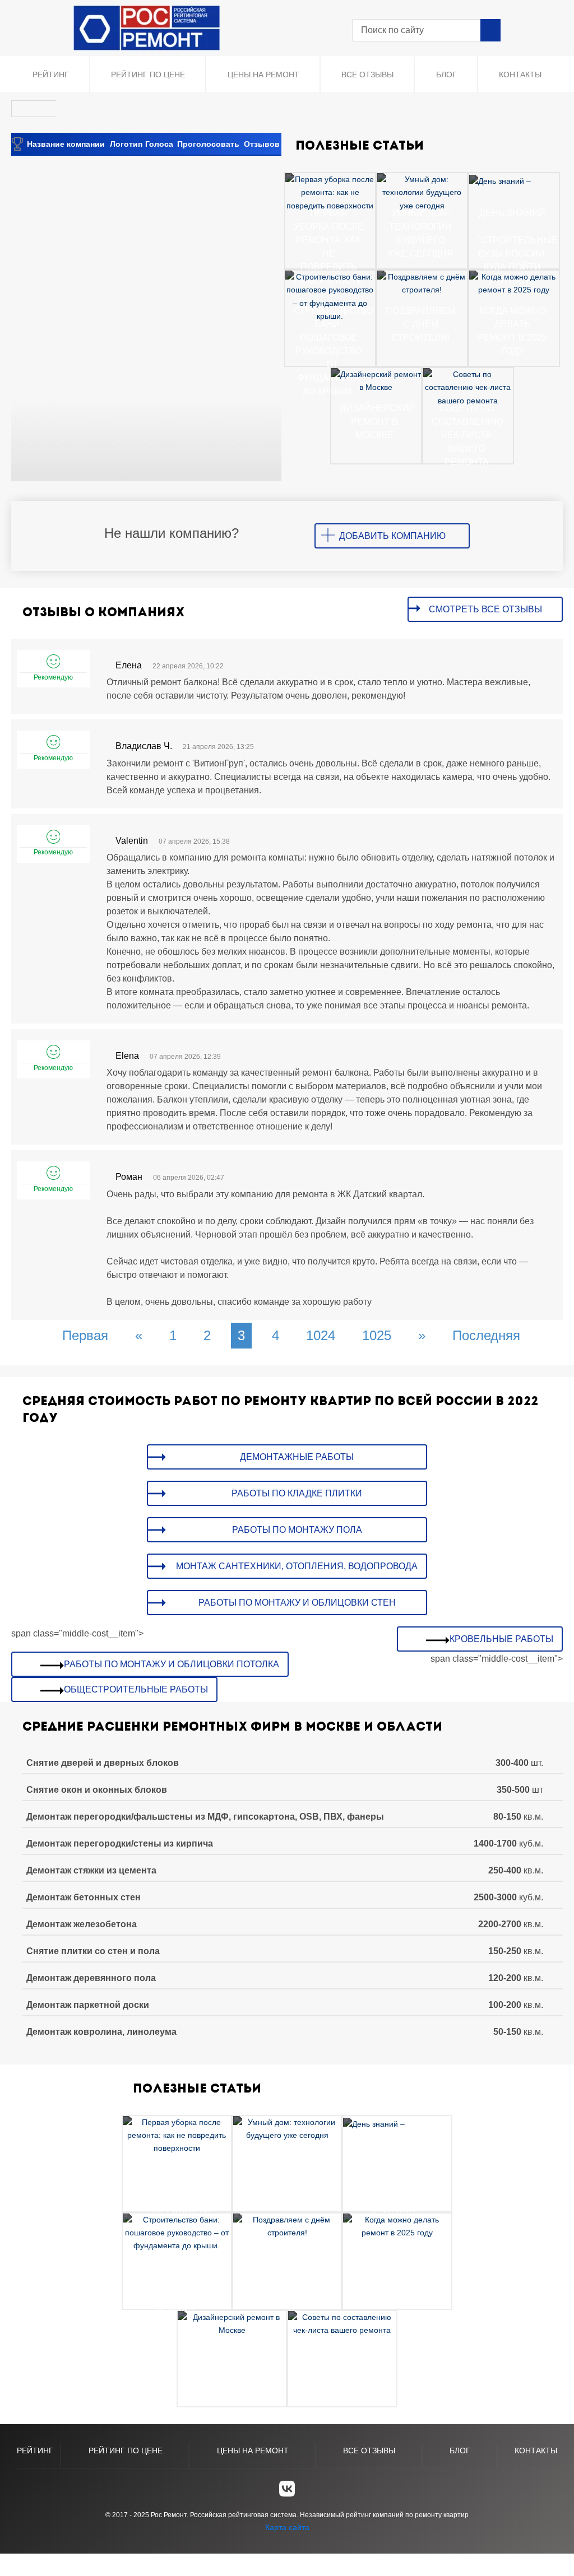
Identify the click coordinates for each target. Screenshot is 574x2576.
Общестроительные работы (136, 1689)
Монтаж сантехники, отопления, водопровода (297, 1566)
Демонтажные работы (297, 1457)
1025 (377, 1335)
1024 (321, 1335)
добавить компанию (392, 536)
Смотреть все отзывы (485, 609)
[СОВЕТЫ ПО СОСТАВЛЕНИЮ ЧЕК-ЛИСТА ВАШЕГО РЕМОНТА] (468, 387)
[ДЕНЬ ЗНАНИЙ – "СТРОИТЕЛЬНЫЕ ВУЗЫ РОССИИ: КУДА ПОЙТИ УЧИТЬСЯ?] (500, 180)
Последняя (486, 1335)
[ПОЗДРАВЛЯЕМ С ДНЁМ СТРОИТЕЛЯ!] (422, 283)
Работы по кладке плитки (297, 1493)
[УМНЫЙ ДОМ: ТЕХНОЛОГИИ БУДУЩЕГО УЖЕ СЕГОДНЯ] (422, 192)
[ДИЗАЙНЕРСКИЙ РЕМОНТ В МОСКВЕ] (376, 380)
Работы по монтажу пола (297, 1530)
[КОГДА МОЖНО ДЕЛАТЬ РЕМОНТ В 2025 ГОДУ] (514, 283)
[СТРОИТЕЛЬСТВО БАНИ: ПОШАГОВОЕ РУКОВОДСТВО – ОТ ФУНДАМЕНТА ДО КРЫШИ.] (330, 296)
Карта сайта (287, 2527)
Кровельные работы (501, 1639)
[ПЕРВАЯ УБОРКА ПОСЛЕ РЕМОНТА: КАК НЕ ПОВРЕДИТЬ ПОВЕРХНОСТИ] (330, 192)
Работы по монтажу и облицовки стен (297, 1603)
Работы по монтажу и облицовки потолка (172, 1664)
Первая (85, 1335)
